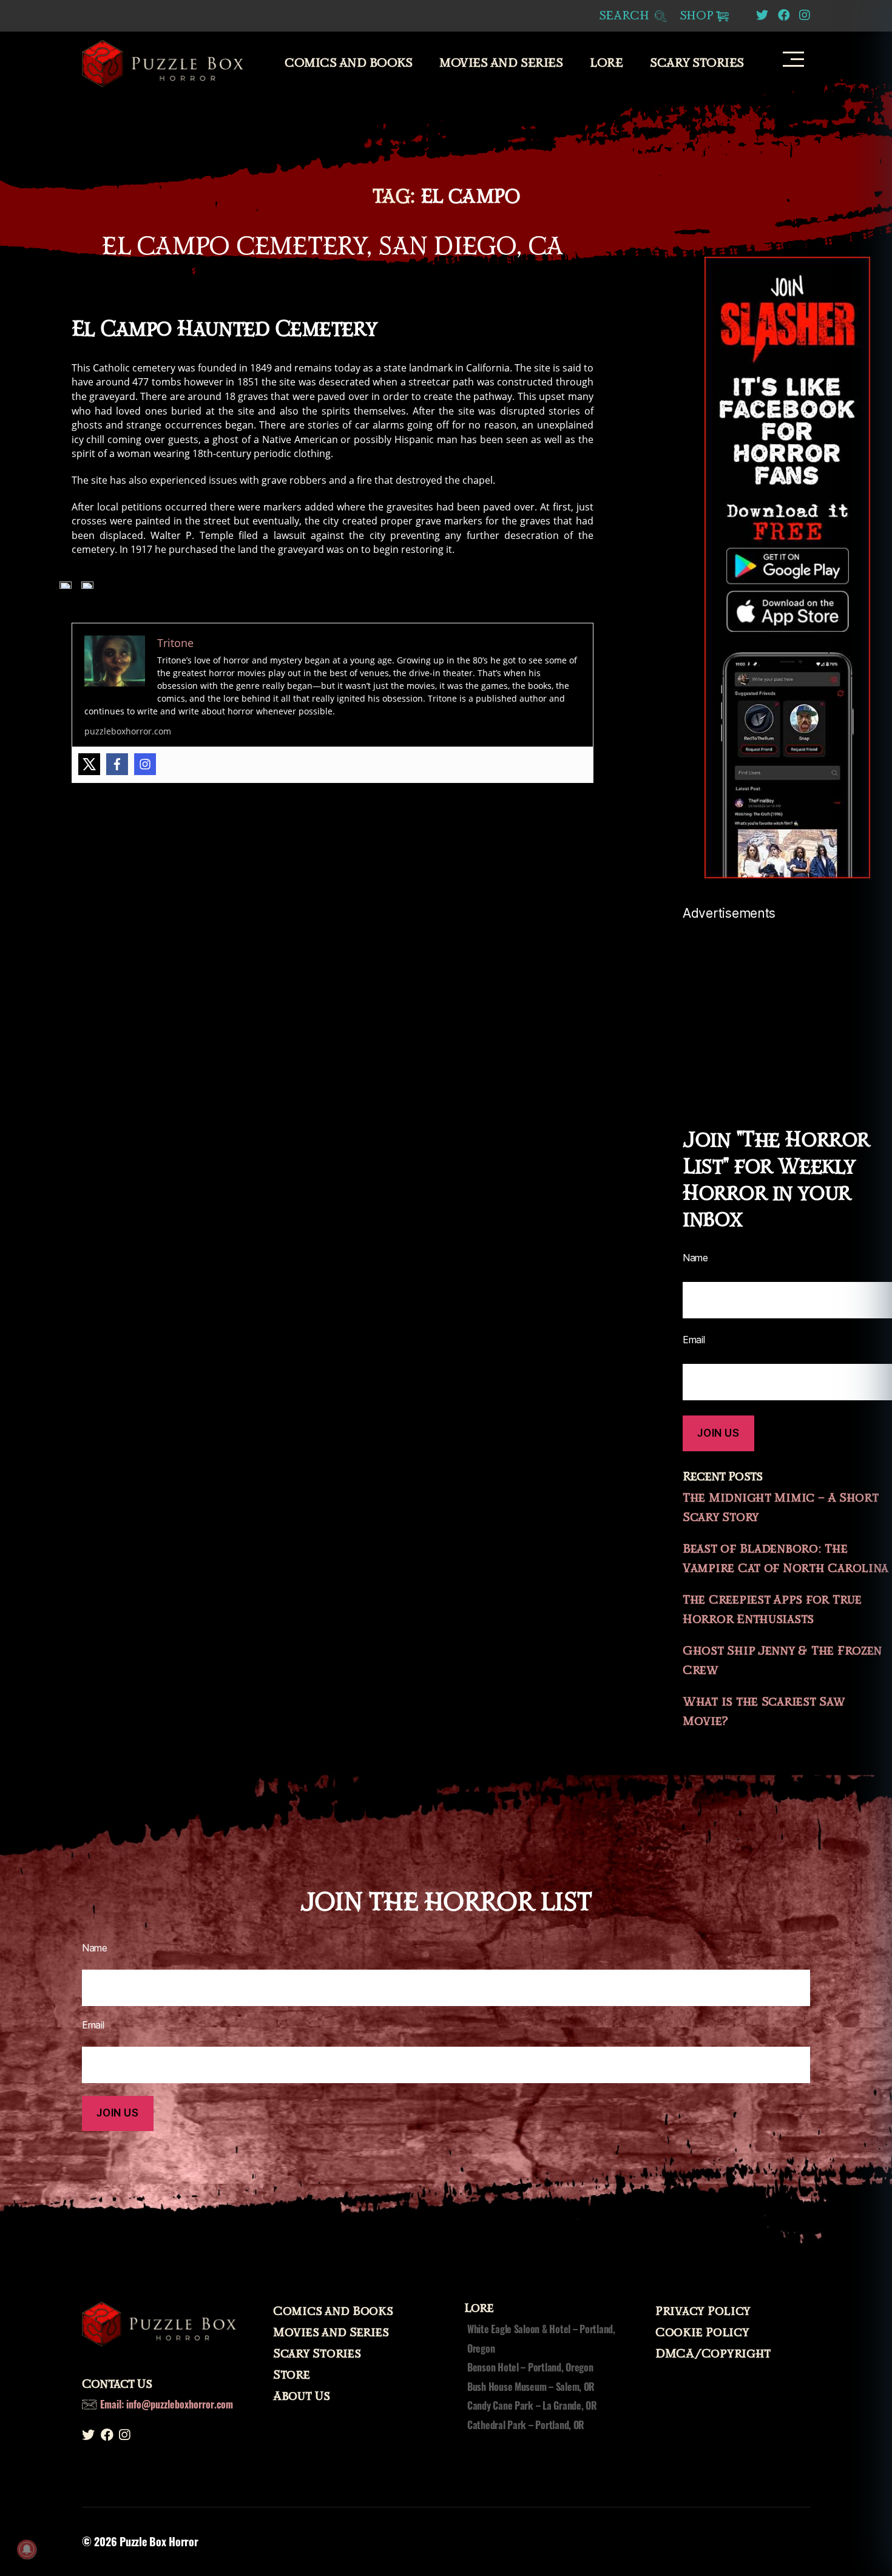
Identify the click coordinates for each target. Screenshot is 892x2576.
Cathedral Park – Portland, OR (526, 2425)
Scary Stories (697, 63)
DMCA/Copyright (713, 2354)
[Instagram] (145, 764)
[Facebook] (117, 764)
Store (292, 2375)
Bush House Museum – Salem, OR (531, 2387)
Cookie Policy (702, 2333)
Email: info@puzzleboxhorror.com (167, 2404)
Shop (697, 16)
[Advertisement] (787, 1006)
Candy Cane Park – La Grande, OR (532, 2405)
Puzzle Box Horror (159, 2541)
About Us (302, 2396)
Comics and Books (348, 63)
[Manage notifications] (27, 2549)
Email (694, 1340)
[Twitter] (89, 764)
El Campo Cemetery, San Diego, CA (332, 246)
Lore (606, 63)
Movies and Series (501, 63)
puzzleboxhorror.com (128, 731)
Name (695, 1258)
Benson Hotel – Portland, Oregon (530, 2367)
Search (626, 16)
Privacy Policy (703, 2311)
